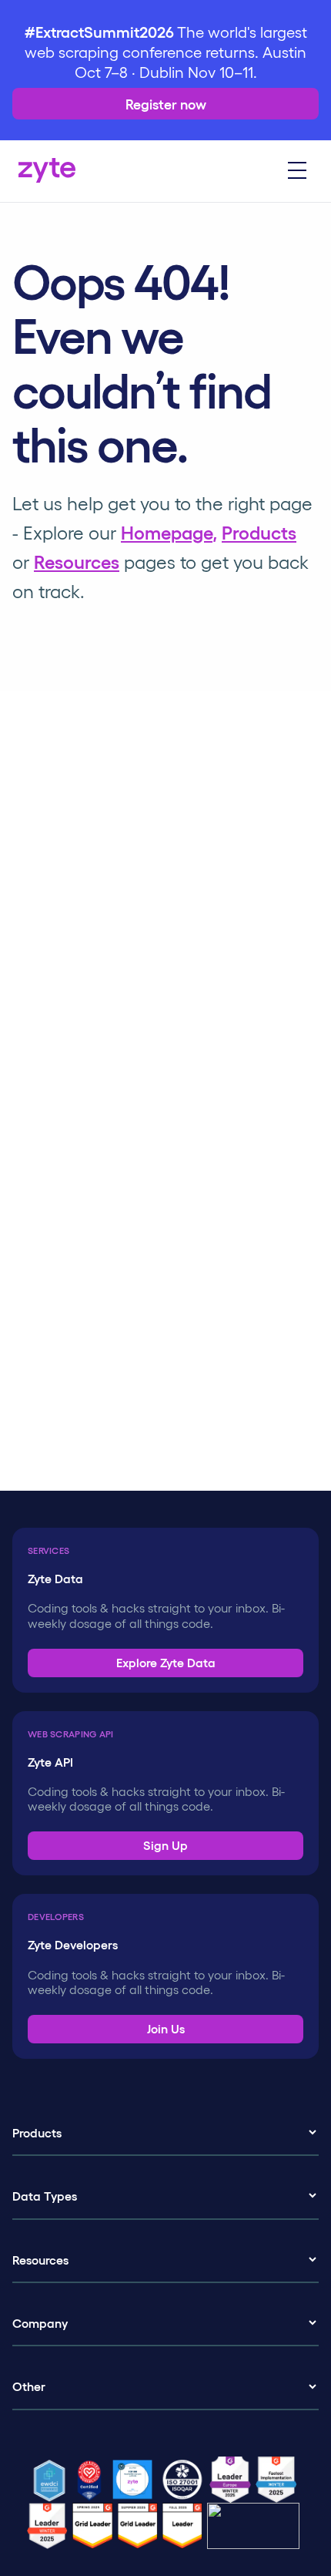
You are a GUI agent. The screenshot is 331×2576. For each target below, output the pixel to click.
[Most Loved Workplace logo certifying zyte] (92, 2480)
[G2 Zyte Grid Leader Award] (50, 2526)
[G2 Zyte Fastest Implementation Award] (279, 2480)
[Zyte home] (47, 171)
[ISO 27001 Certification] (185, 2480)
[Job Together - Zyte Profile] (135, 2480)
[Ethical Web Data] (52, 2480)
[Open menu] (297, 171)
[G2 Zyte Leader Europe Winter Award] (232, 2480)
